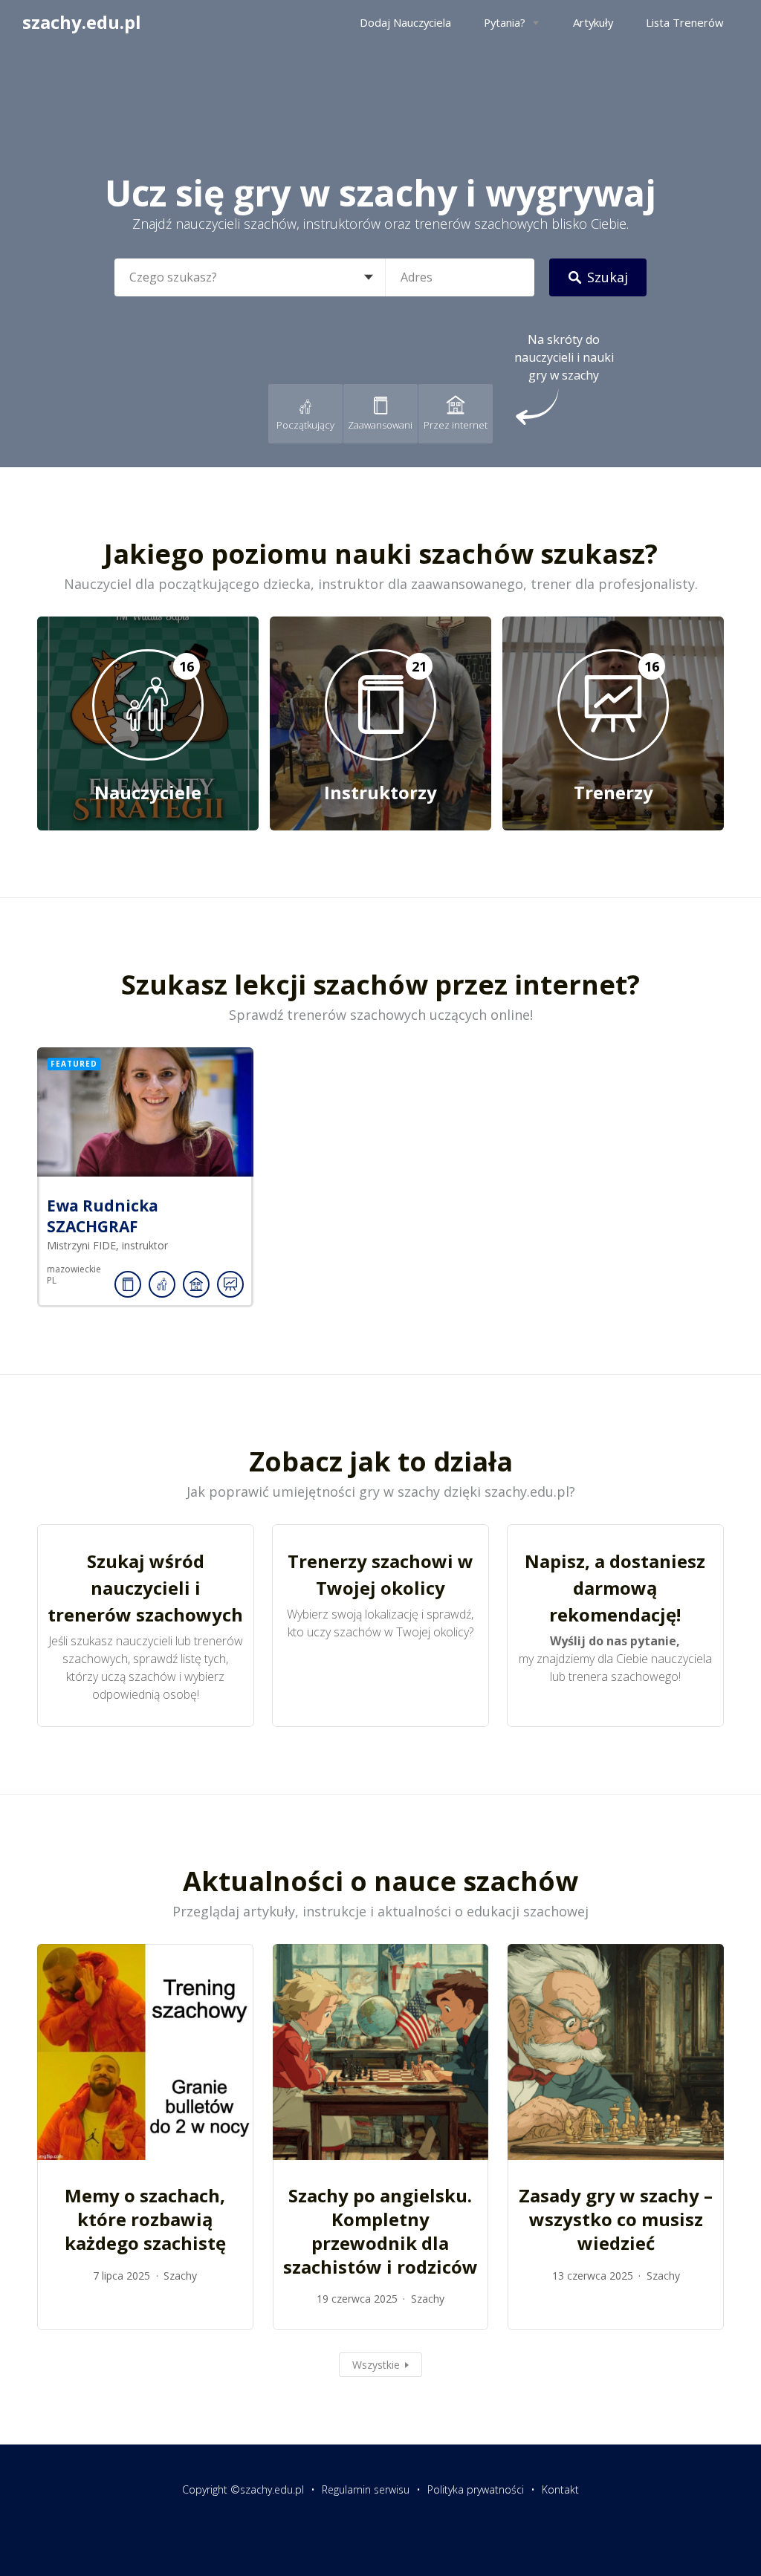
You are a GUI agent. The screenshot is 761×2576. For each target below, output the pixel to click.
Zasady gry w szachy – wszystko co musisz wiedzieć (616, 2219)
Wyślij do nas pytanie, (615, 1641)
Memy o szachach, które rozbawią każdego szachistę (145, 2219)
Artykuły (593, 22)
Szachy (180, 2276)
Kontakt (560, 2489)
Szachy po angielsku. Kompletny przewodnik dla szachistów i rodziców (380, 2231)
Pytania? (505, 22)
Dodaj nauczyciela (405, 22)
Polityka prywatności (476, 2489)
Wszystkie (376, 2365)
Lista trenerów (685, 22)
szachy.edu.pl (82, 22)
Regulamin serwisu (366, 2489)
